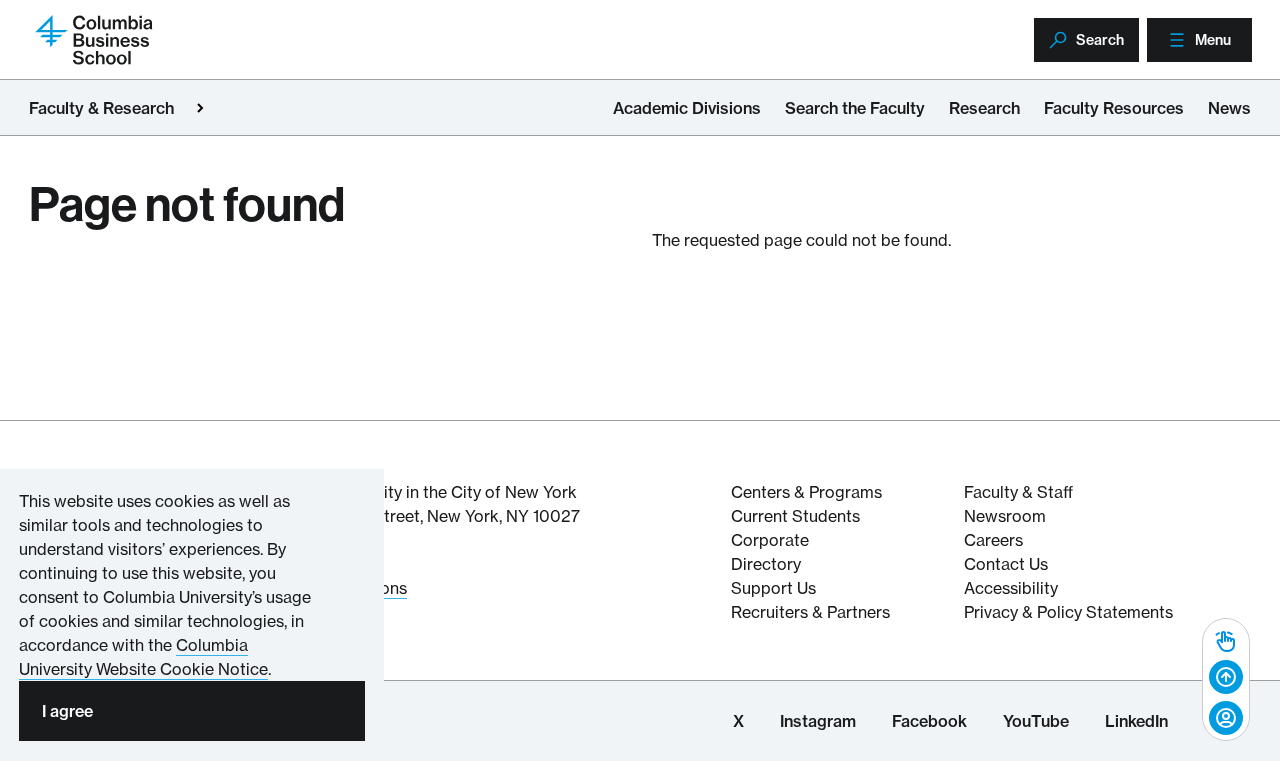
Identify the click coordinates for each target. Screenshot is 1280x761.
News (1229, 108)
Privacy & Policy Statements (1068, 612)
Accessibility (1011, 588)
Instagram (818, 721)
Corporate (770, 540)
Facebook (929, 721)
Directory (766, 564)
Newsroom (1005, 516)
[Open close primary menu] (200, 108)
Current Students (795, 516)
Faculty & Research (101, 108)
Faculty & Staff (1018, 492)
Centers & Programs (806, 492)
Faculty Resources (1114, 108)
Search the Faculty (855, 108)
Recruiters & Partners (810, 612)
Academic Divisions (687, 108)
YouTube (1036, 721)
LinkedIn (1136, 721)
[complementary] (1226, 679)
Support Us (773, 588)
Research (984, 108)
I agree (67, 711)
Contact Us (1006, 564)
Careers (993, 540)
